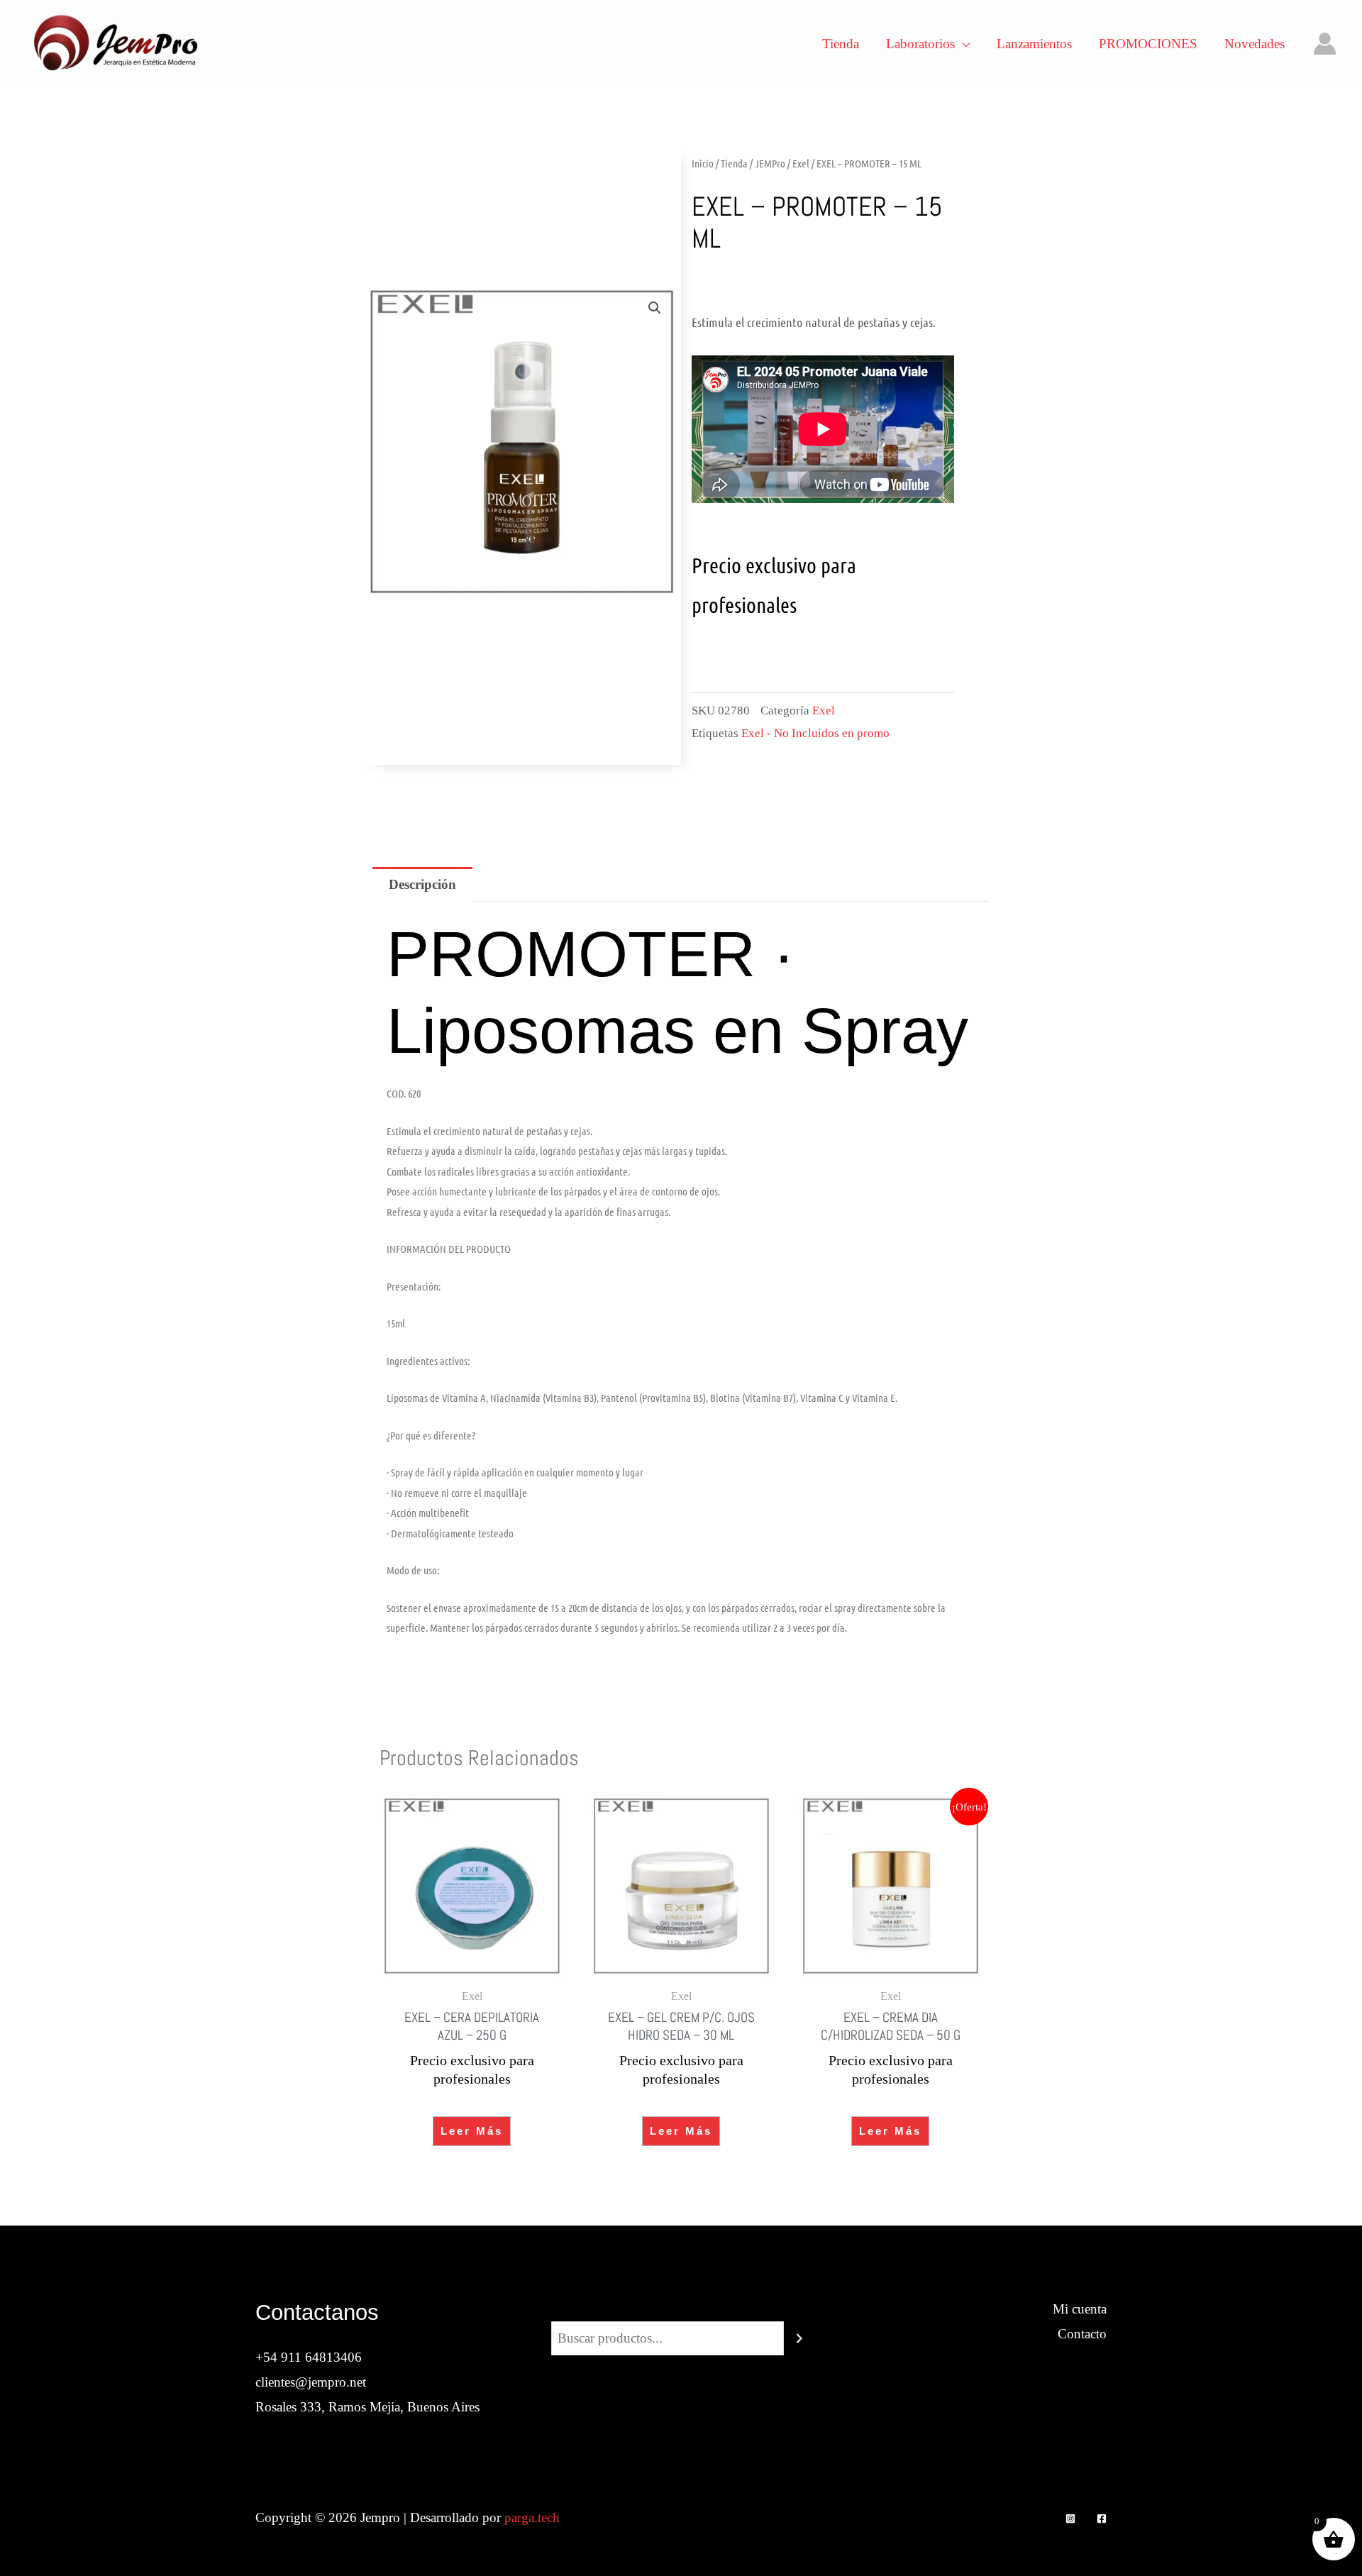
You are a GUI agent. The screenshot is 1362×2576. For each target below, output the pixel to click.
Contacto (1082, 2334)
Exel (801, 163)
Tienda (734, 163)
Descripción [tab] (422, 884)
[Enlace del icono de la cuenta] (1325, 44)
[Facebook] (1102, 2519)
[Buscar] (799, 2338)
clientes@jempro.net (311, 2382)
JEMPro (770, 163)
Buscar (681, 2309)
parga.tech (532, 2517)
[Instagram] (1070, 2519)
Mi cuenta (1080, 2309)
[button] (655, 308)
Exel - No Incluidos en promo (815, 733)
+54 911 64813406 (309, 2357)
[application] (962, 44)
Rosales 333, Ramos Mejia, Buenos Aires (367, 2407)
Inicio (703, 163)
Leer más (472, 2131)
